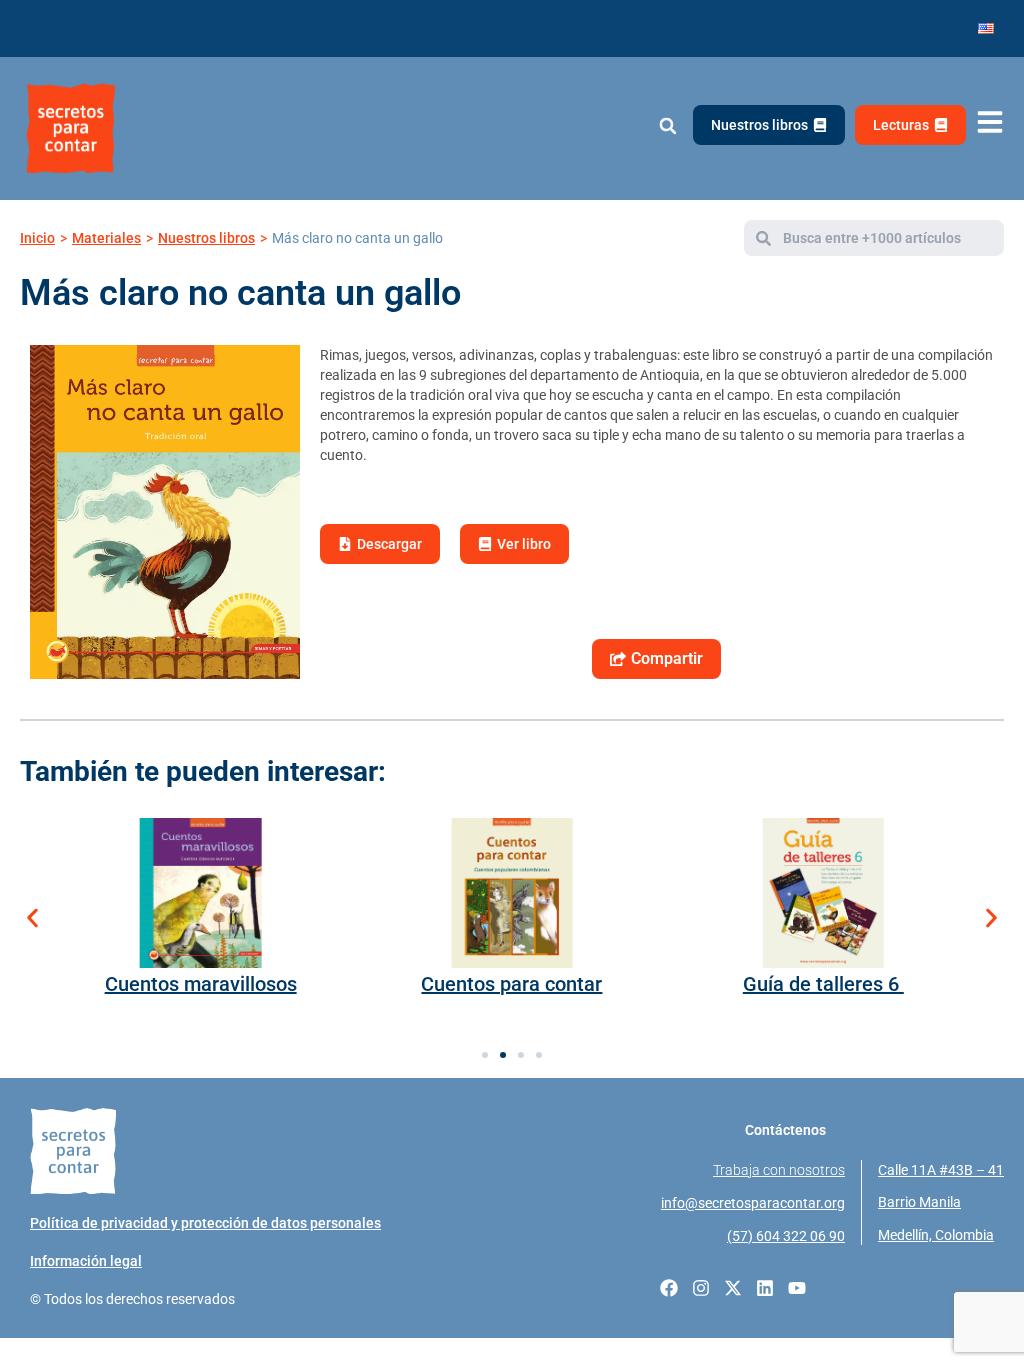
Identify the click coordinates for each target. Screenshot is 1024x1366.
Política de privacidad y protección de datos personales (205, 1223)
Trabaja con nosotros (779, 1170)
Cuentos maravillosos (201, 984)
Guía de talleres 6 (823, 984)
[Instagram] (701, 1288)
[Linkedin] (765, 1288)
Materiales (106, 238)
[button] (667, 126)
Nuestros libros (206, 238)
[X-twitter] (733, 1288)
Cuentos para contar (511, 984)
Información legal (86, 1261)
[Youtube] (797, 1288)
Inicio (37, 238)
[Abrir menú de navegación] (990, 122)
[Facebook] (669, 1288)
